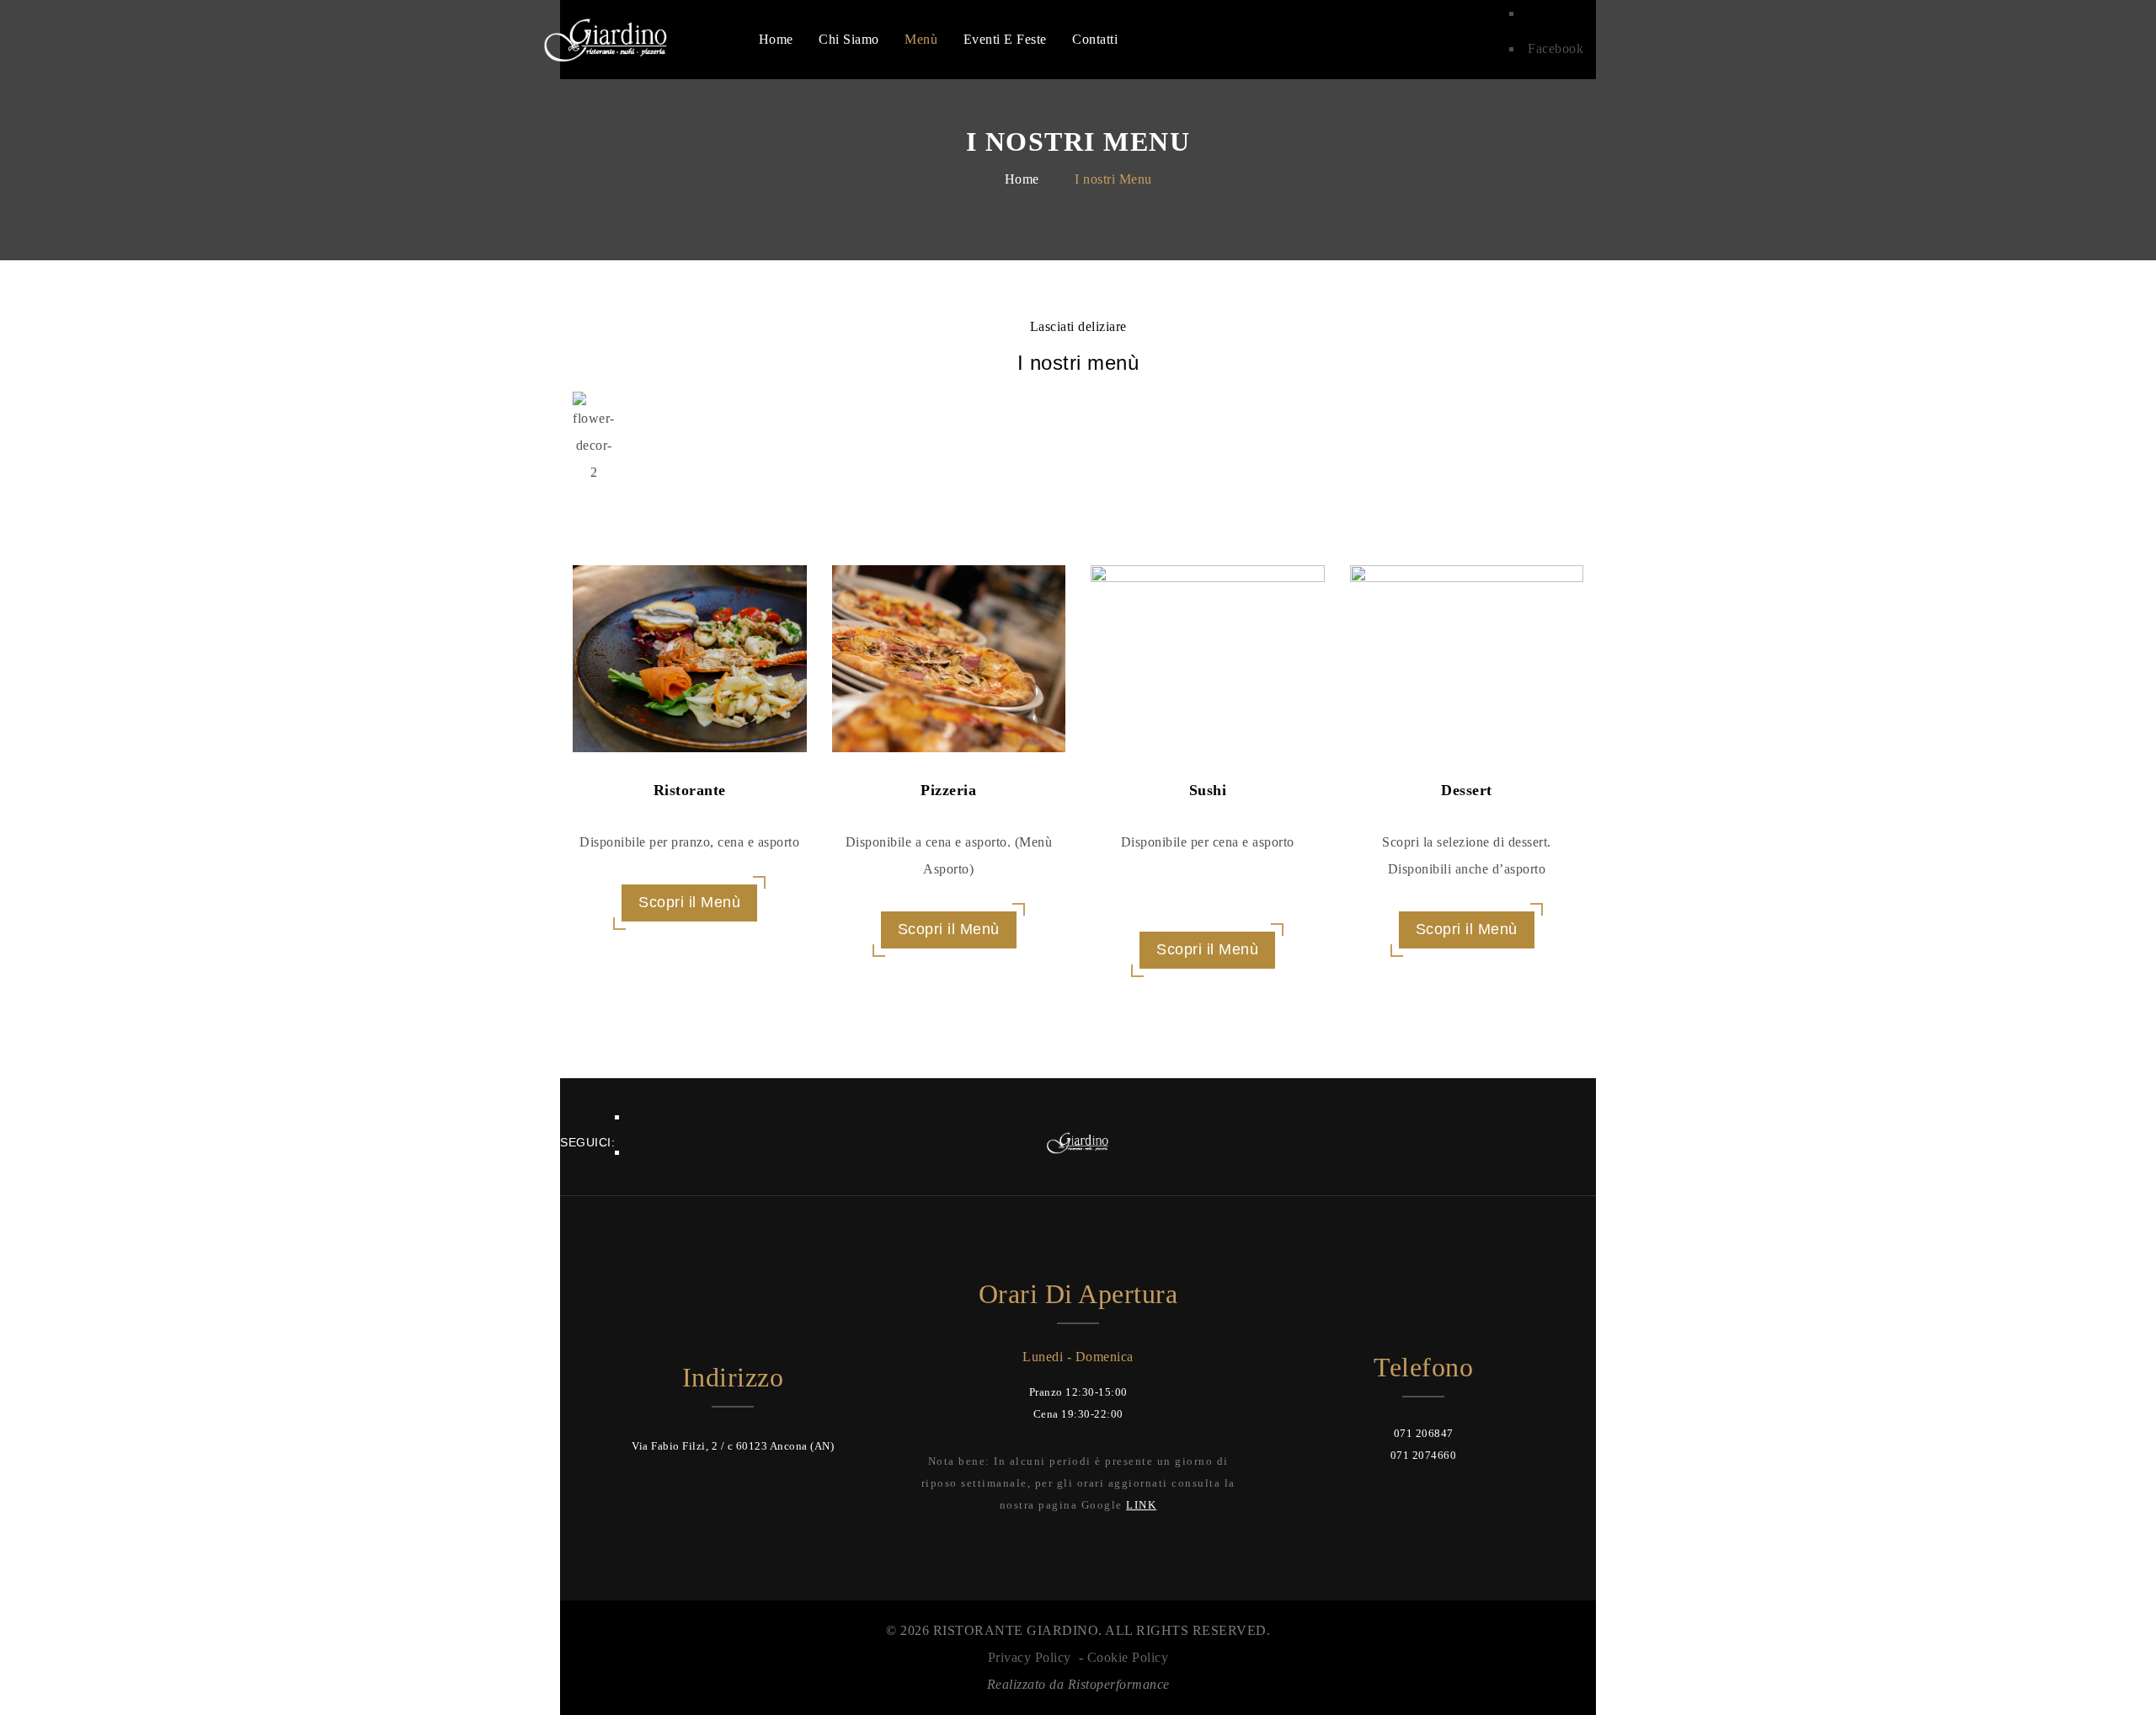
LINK (1141, 1505)
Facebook (1556, 48)
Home (1022, 179)
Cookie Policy (1128, 1657)
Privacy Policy (1030, 1657)
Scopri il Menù (689, 902)
